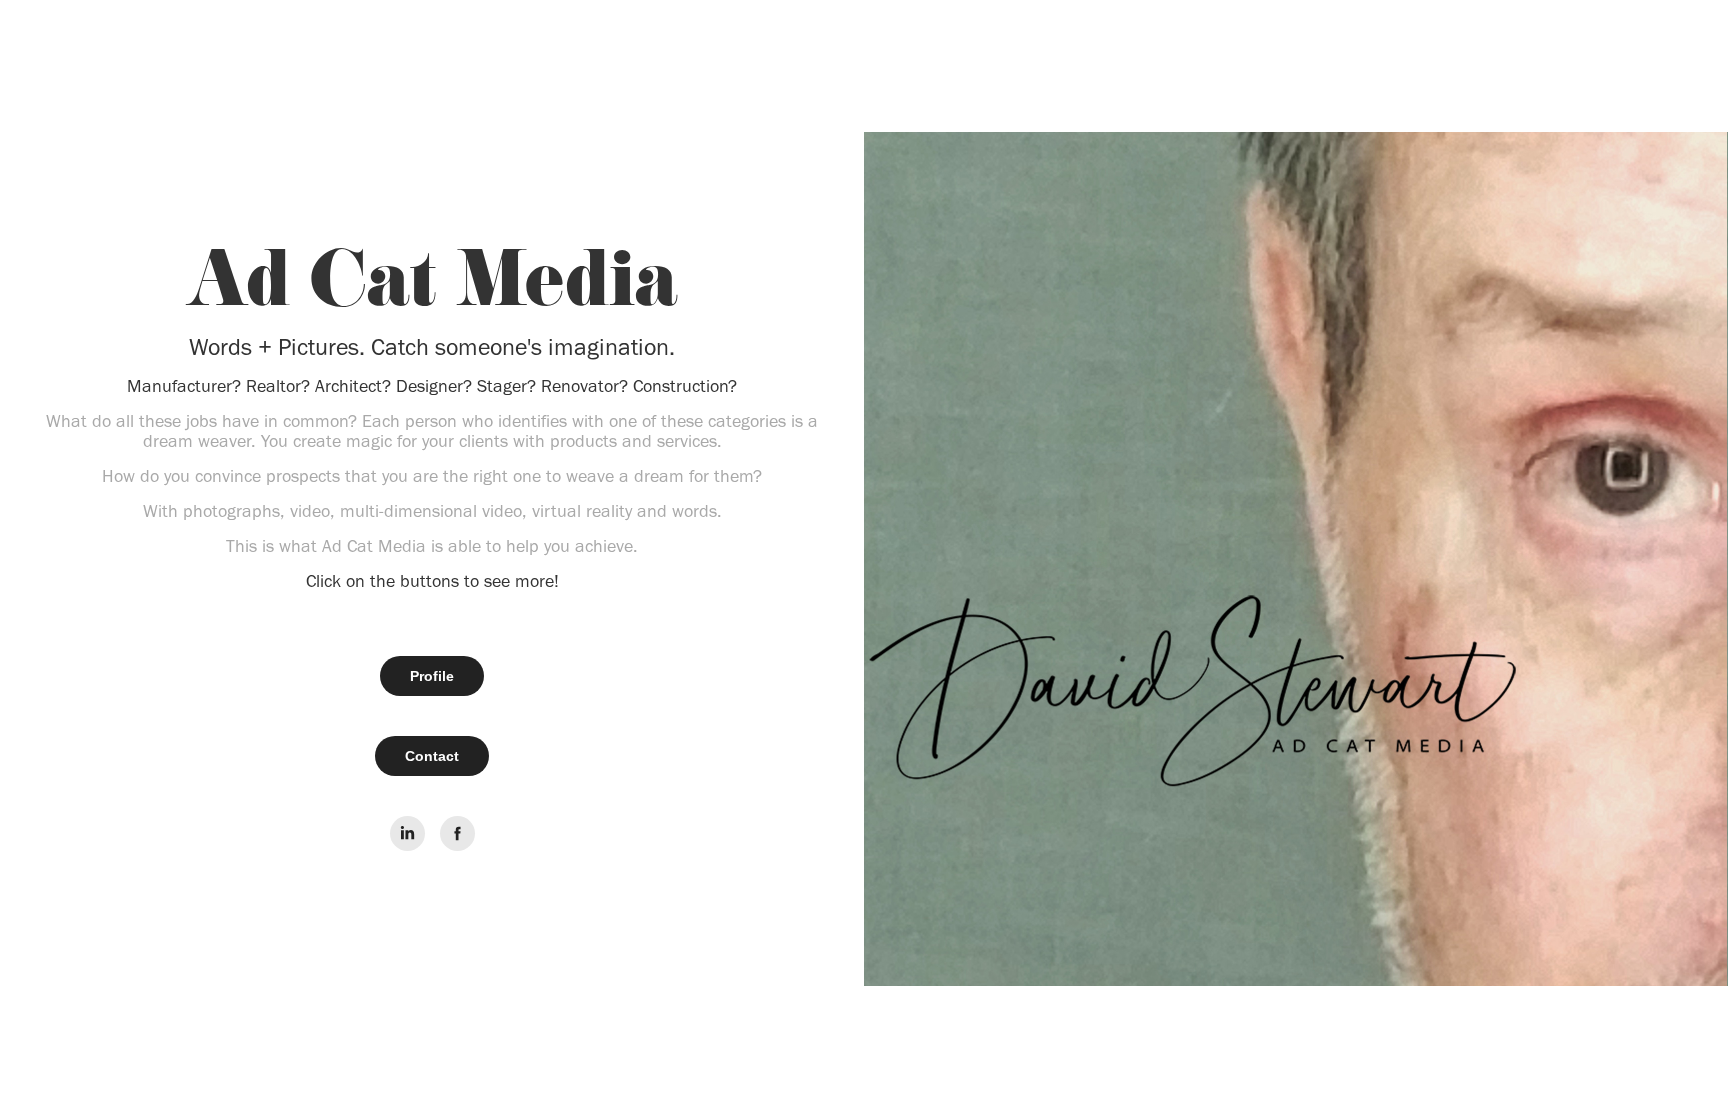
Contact (432, 756)
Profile (432, 676)
